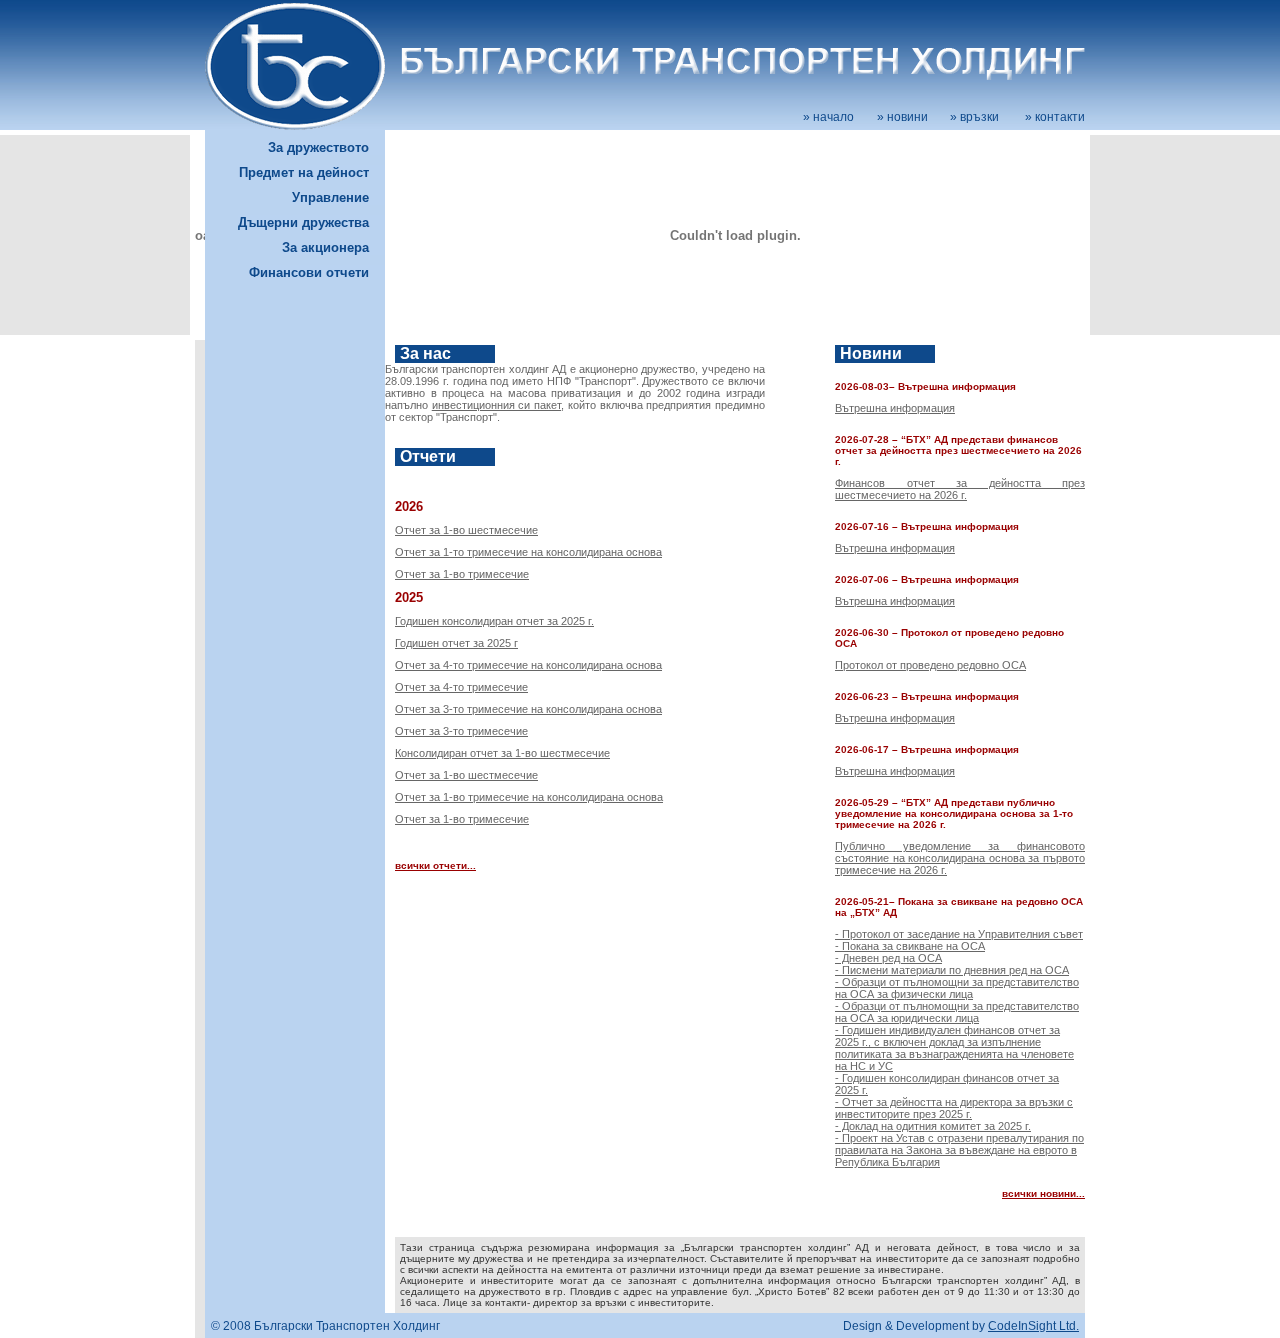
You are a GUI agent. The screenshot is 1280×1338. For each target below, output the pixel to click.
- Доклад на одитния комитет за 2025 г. (933, 1126)
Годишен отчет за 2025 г (456, 643)
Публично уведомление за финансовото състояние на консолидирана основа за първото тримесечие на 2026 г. (960, 858)
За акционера (325, 247)
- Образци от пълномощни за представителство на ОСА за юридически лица (957, 1012)
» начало (828, 117)
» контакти (1055, 117)
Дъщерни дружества (303, 222)
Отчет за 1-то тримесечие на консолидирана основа (528, 552)
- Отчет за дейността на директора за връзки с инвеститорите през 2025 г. (954, 1108)
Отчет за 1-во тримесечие (462, 574)
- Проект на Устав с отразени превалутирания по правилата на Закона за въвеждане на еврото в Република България (959, 1150)
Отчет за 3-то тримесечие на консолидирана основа (528, 709)
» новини (902, 117)
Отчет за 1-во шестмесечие (466, 530)
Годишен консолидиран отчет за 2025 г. (494, 621)
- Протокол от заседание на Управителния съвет (959, 934)
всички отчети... (435, 865)
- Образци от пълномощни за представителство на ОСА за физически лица (957, 988)
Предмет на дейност (304, 172)
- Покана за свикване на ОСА (910, 946)
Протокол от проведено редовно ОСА (930, 665)
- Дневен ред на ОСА (888, 958)
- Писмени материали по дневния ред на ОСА (952, 970)
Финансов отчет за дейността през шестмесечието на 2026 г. (960, 489)
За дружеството (318, 147)
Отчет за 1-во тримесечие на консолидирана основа (529, 797)
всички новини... (1043, 1193)
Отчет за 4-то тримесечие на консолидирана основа (528, 665)
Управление (330, 197)
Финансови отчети (309, 272)
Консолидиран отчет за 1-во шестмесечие (502, 753)
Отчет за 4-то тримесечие (461, 687)
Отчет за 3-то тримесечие (461, 731)
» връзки (974, 117)
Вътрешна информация (895, 408)
